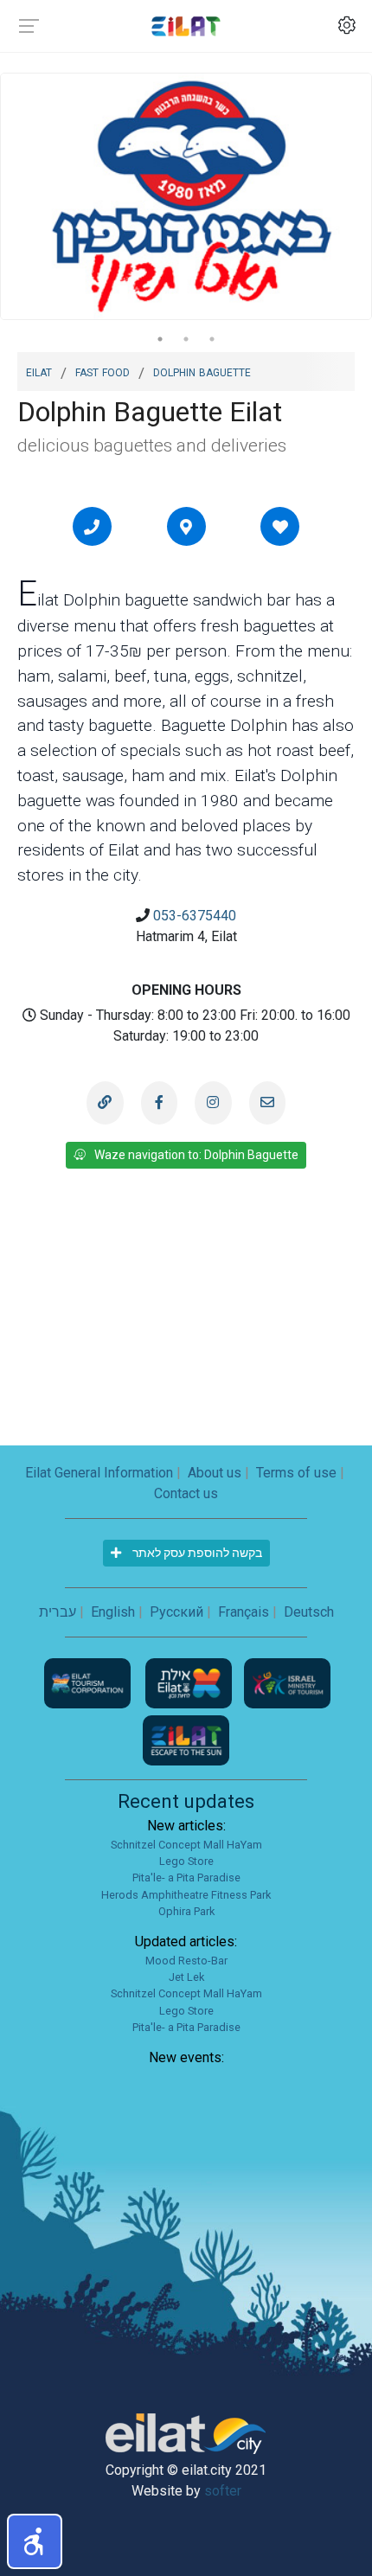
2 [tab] (186, 339)
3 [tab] (212, 339)
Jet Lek (186, 1977)
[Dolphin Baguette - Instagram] (213, 1103)
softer (223, 2491)
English (113, 1612)
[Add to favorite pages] (280, 527)
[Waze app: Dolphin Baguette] (186, 527)
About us (215, 1473)
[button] (35, 2541)
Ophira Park (186, 1911)
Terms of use (296, 1473)
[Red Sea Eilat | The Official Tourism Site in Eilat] (186, 26)
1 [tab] (160, 339)
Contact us (186, 1493)
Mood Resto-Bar (186, 1961)
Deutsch (309, 1612)
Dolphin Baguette (202, 371)
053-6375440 (195, 916)
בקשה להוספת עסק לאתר (196, 1553)
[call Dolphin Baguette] (92, 527)
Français (244, 1612)
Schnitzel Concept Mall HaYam (186, 1845)
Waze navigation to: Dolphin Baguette (196, 1155)
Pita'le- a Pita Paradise (186, 1878)
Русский (176, 1612)
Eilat (39, 371)
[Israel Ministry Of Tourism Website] (287, 1682)
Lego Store (186, 1861)
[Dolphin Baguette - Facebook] (159, 1103)
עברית (58, 1612)
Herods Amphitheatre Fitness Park (186, 1895)
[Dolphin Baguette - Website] (105, 1103)
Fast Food (103, 371)
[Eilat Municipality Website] (190, 1682)
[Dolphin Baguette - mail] (267, 1103)
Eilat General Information (99, 1473)
